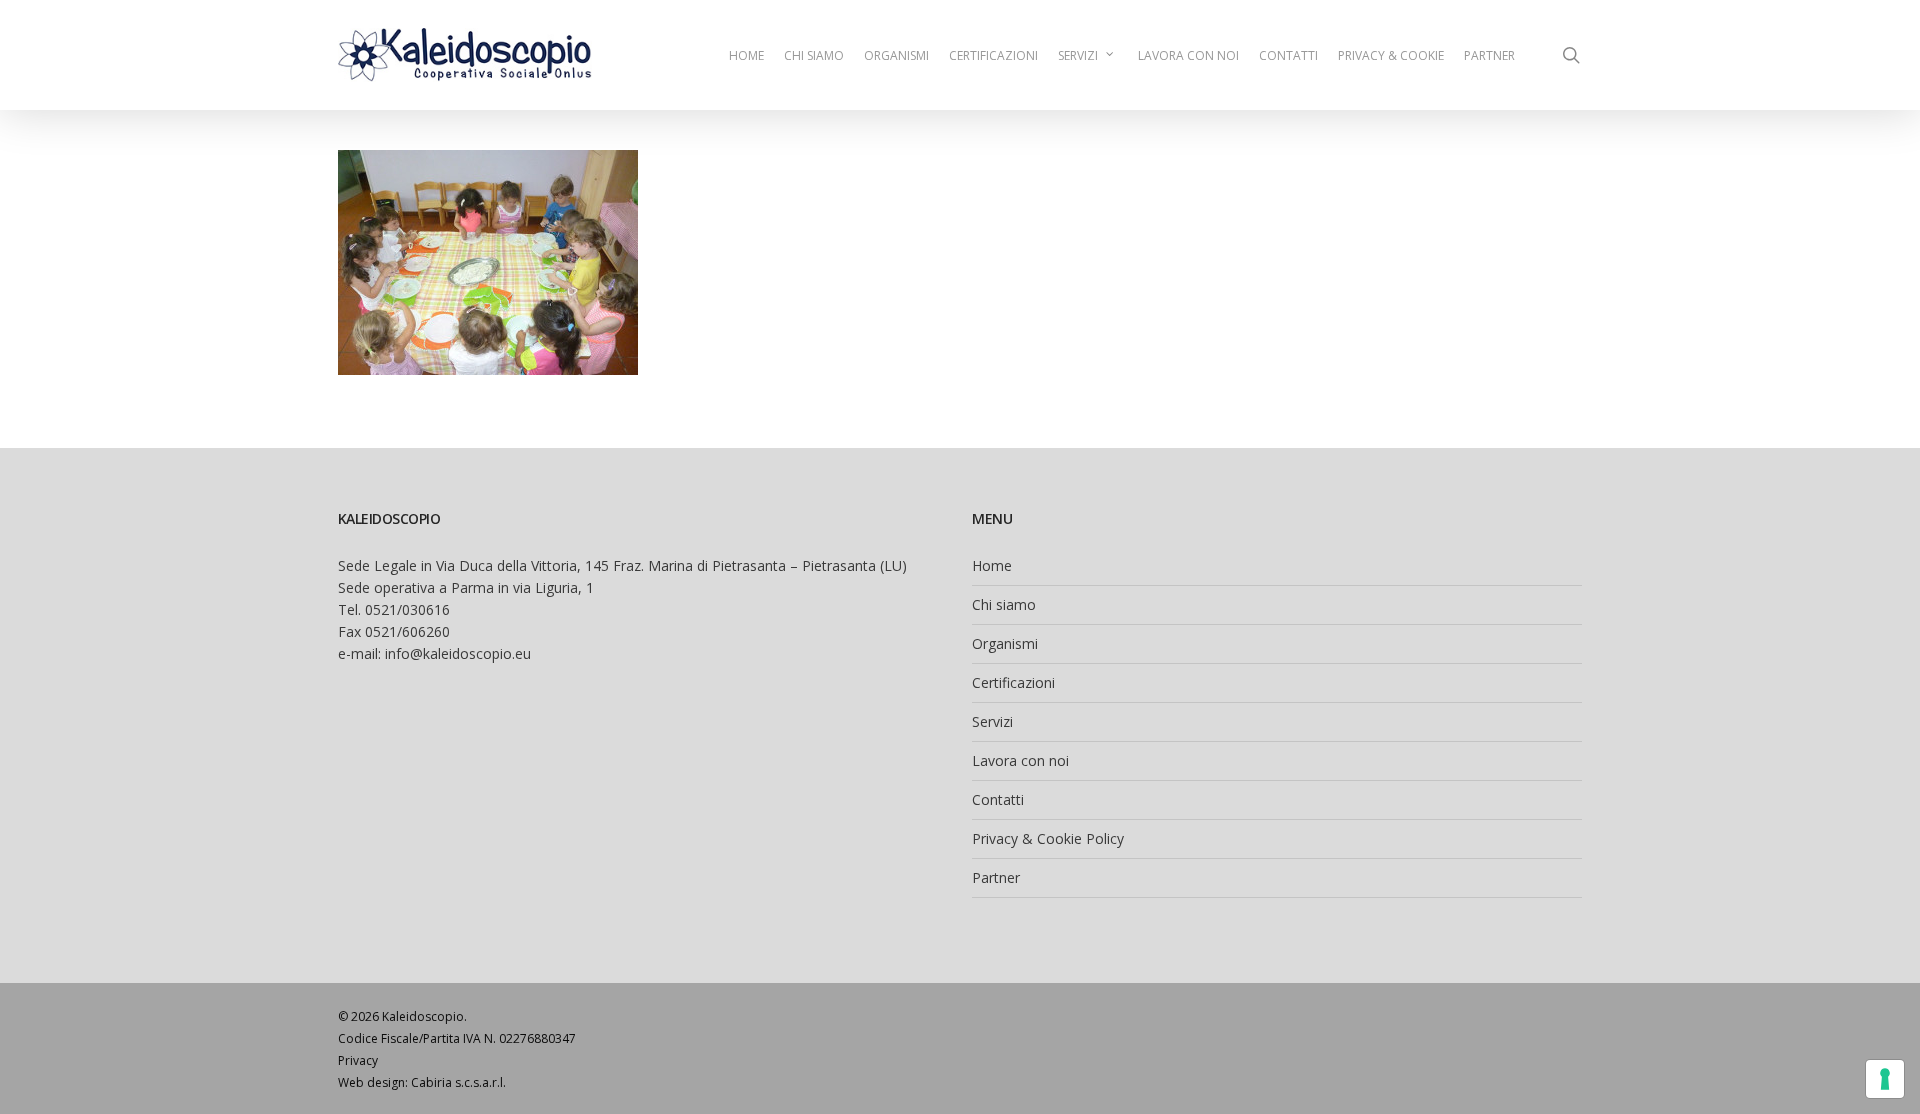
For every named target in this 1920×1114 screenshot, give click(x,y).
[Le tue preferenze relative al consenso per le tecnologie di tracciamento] (1885, 1079)
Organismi (1005, 643)
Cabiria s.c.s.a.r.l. (458, 1082)
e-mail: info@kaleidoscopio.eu (434, 653)
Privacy (358, 1060)
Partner (996, 877)
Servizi (992, 721)
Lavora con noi (1020, 760)
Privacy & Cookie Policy (1048, 838)
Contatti (998, 799)
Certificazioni (1013, 682)
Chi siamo (1004, 604)
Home (992, 565)
